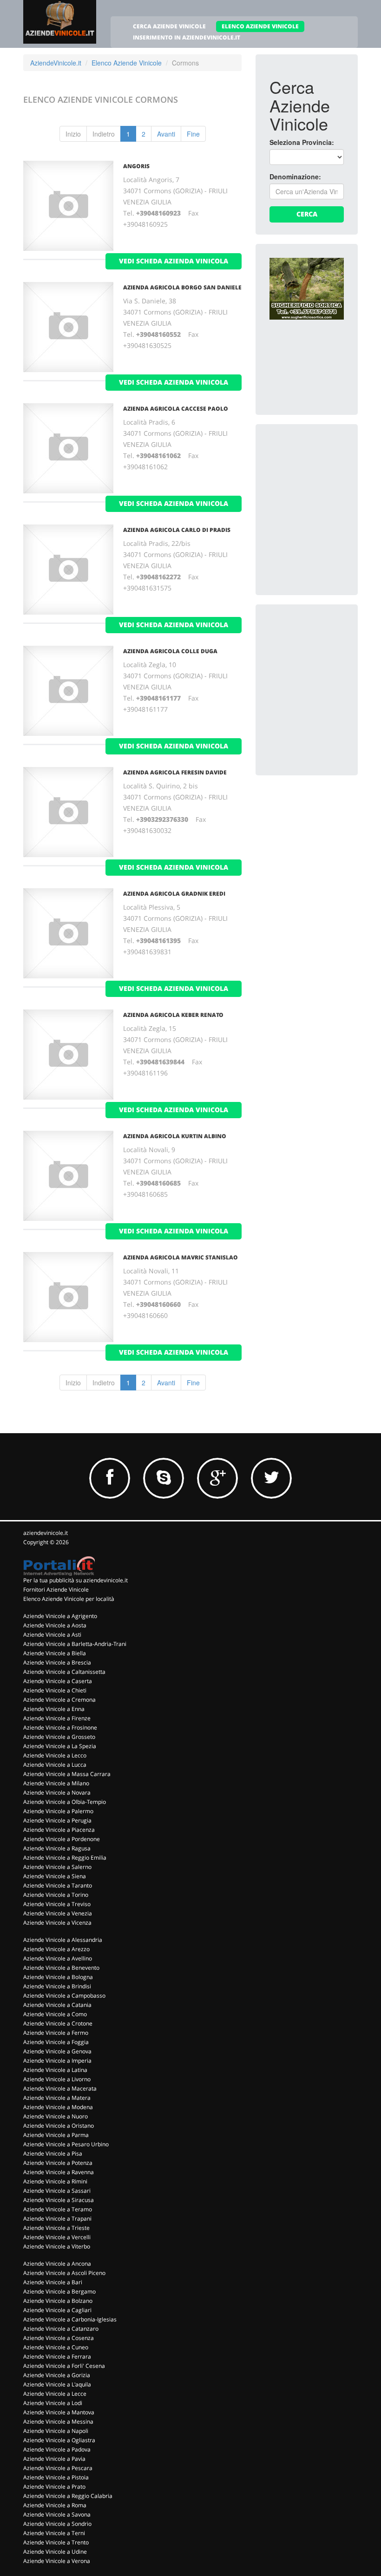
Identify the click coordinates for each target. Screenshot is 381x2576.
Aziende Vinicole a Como (55, 2014)
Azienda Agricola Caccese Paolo (176, 409)
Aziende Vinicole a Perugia (57, 1820)
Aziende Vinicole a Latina (55, 2070)
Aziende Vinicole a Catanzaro (61, 2329)
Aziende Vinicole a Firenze (57, 1718)
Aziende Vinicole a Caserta (58, 1681)
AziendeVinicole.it (56, 63)
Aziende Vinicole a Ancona (57, 2264)
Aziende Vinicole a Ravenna (59, 2172)
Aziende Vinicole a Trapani (57, 2219)
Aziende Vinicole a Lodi (53, 2403)
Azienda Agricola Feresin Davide (175, 772)
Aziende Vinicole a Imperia (57, 2061)
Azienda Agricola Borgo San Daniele (182, 287)
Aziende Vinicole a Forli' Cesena (64, 2366)
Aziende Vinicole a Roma (55, 2505)
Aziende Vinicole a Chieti (55, 1690)
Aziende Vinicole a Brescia (57, 1662)
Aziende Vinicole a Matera (57, 2098)
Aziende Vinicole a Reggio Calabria (68, 2496)
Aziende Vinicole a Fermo (56, 2033)
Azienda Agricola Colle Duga (170, 651)
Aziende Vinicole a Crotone (58, 2023)
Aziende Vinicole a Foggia (56, 2042)
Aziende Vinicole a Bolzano (58, 2301)
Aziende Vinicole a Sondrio (57, 2524)
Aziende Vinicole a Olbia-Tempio (65, 1802)
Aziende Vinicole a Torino (56, 1895)
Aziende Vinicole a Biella (55, 1653)
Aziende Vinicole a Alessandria (63, 1940)
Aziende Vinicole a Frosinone (60, 1727)
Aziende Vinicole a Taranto (58, 1885)
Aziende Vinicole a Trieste (56, 2228)
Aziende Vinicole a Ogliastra (59, 2440)
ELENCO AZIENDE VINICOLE (260, 26)
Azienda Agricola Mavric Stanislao (181, 1257)
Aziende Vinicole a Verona (57, 2561)
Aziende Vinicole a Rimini (55, 2181)
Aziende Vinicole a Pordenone (62, 1839)
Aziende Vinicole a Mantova (59, 2412)
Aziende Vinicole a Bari (53, 2282)
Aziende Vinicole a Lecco (55, 1755)
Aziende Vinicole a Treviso (57, 1904)
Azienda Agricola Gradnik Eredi (174, 894)
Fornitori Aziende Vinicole (56, 1590)
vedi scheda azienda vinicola (174, 261)
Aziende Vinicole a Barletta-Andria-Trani (75, 1644)
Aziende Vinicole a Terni (54, 2533)
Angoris (136, 166)
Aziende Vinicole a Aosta (55, 1625)
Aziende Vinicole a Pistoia (56, 2477)
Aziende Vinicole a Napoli (56, 2431)
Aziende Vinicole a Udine (55, 2552)
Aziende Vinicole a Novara (57, 1793)
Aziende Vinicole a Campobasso (64, 1996)
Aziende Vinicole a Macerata (60, 2088)
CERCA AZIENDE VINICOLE (169, 26)
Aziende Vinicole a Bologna (58, 1977)
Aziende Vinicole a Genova (57, 2051)
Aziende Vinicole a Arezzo (56, 1949)
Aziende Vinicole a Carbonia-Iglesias (70, 2319)
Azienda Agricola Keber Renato (173, 1015)
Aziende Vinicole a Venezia (58, 1913)
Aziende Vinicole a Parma (56, 2135)
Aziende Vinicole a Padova (57, 2449)
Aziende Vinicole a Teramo (58, 2209)
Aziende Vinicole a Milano (56, 1783)
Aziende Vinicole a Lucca (55, 1765)
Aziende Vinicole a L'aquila (57, 2384)
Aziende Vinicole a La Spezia (60, 1746)
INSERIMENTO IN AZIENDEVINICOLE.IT (187, 37)
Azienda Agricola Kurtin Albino (175, 1136)
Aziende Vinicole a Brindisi (57, 1986)
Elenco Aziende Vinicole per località (69, 1599)
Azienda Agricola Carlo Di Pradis (177, 530)
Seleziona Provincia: (302, 142)
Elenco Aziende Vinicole (127, 63)
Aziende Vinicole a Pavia (54, 2459)
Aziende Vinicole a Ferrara (57, 2356)
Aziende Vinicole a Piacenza (59, 1830)
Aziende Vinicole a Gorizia (57, 2375)
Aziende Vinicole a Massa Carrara (67, 1774)
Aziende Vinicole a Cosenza (59, 2338)
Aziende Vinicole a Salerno (57, 1867)
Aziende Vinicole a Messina (58, 2422)
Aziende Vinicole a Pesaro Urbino (66, 2144)
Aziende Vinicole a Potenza (58, 2163)
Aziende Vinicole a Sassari (57, 2191)
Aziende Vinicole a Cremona (59, 1700)
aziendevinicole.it (46, 1533)
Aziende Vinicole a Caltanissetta (64, 1672)
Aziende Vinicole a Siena (55, 1876)
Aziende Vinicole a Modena (58, 2107)
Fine (193, 134)
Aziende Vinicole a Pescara (58, 2468)
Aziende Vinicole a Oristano (59, 2126)
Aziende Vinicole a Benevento (61, 1968)
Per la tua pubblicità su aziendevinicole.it (76, 1580)
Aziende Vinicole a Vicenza (57, 1923)
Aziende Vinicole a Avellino (58, 1958)
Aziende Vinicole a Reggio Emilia (65, 1858)
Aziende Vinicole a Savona (57, 2514)
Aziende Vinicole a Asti (52, 1635)
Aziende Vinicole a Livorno (57, 2079)
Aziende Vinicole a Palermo (58, 1811)
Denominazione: (295, 177)
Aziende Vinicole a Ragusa (57, 1848)
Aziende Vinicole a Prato (54, 2487)
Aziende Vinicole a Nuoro (56, 2116)
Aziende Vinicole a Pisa (53, 2153)
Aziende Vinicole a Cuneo (56, 2347)
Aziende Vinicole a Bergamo (59, 2291)
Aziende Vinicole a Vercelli (57, 2237)
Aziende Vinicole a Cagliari (57, 2310)
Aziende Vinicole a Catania (57, 2005)
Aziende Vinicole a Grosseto (59, 1737)
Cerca (307, 214)
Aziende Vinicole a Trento (56, 2542)
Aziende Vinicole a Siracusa (59, 2200)
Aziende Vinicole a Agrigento (60, 1616)
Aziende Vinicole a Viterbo (57, 2246)
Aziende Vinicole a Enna (54, 1709)
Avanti (166, 134)
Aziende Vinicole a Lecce (55, 2394)
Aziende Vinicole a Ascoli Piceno (64, 2273)
